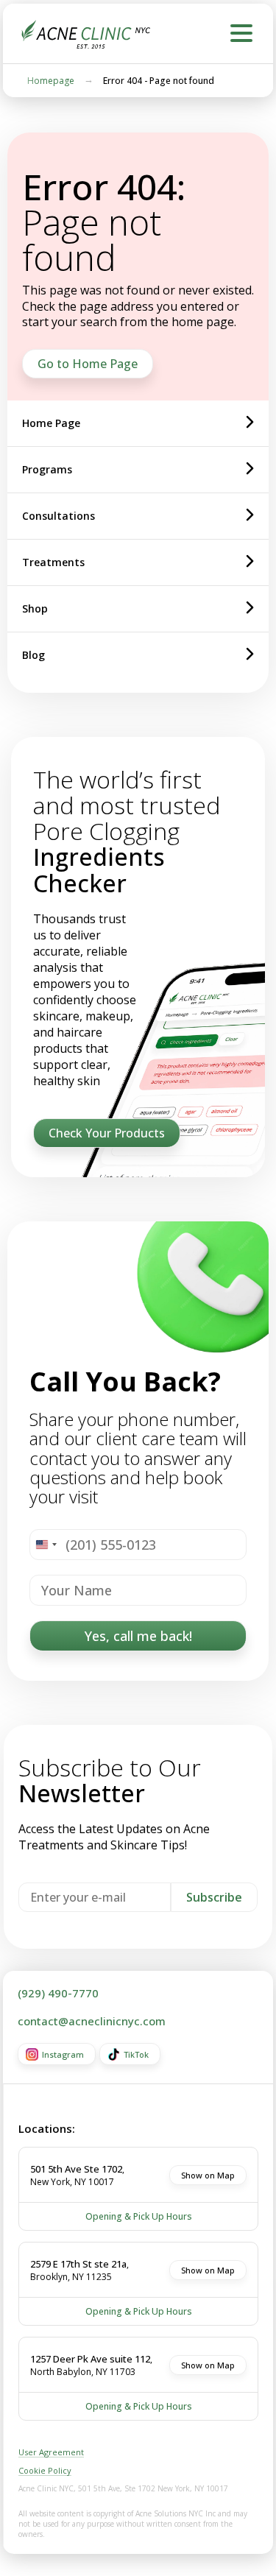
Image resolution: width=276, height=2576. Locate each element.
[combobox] (46, 1545)
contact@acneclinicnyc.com (92, 2021)
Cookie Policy (45, 2470)
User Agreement (51, 2452)
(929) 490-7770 (58, 1993)
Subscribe (214, 1897)
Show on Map (208, 2175)
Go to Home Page (88, 364)
